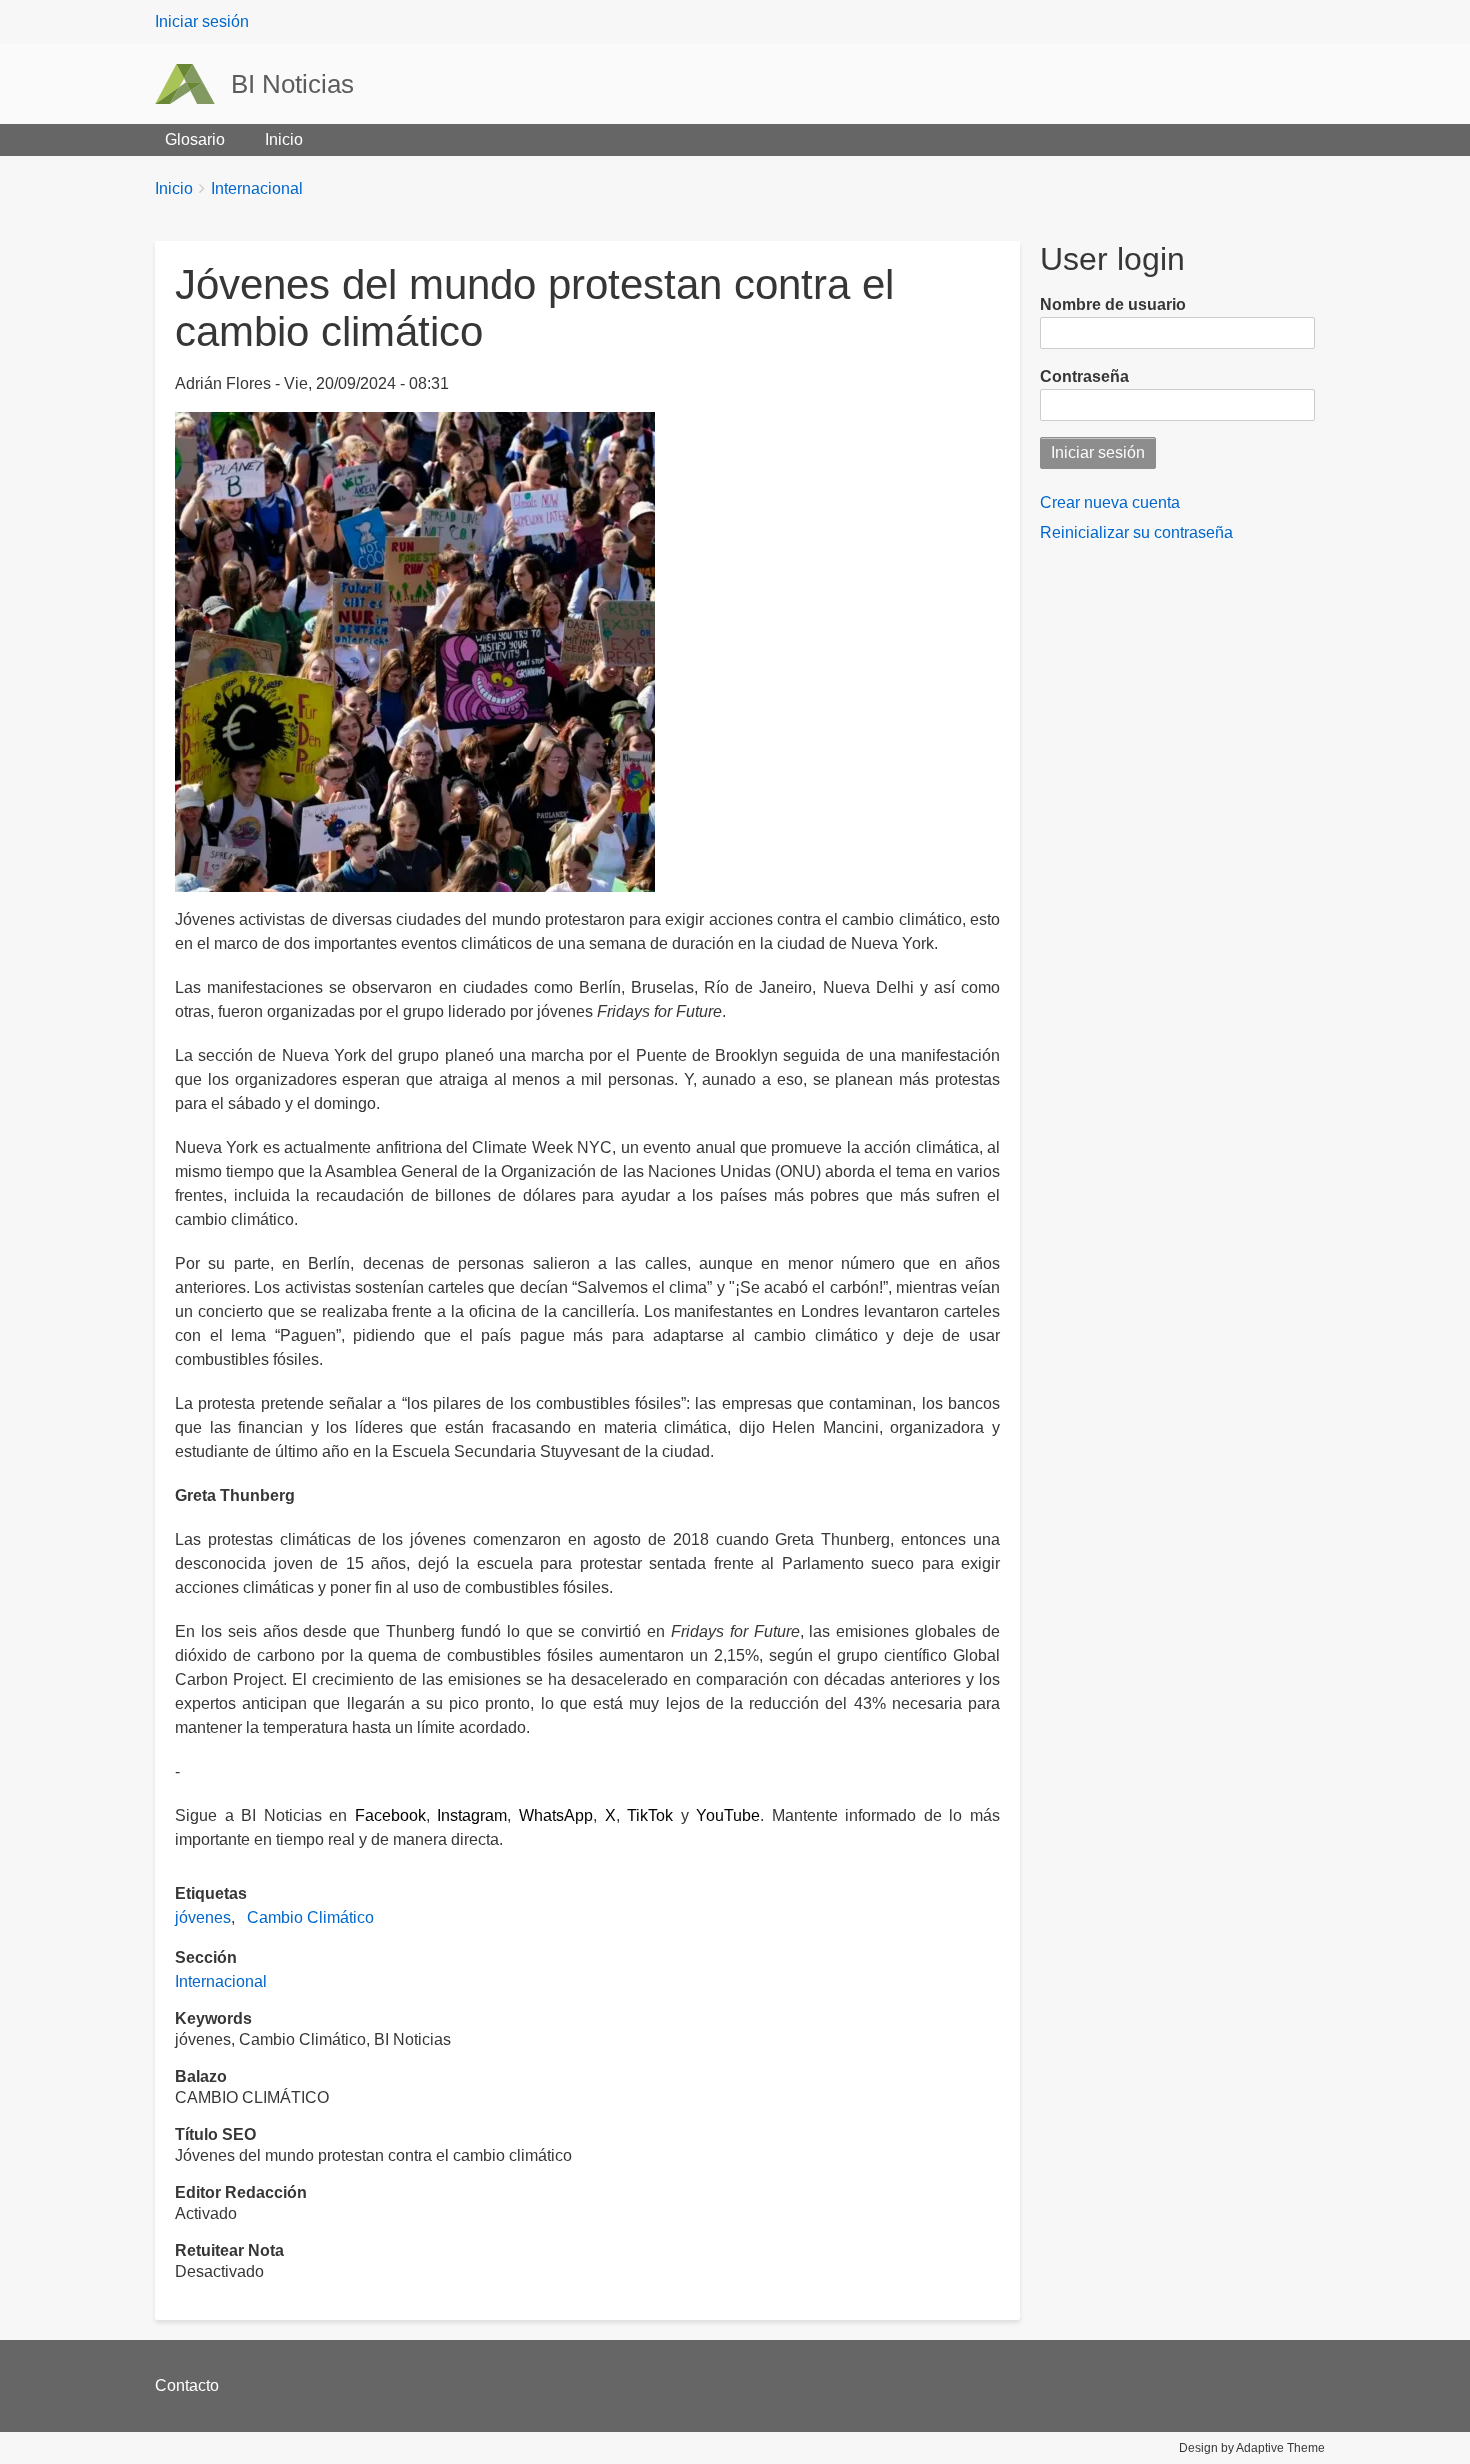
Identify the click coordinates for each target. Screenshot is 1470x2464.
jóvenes (203, 1917)
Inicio (284, 139)
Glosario (195, 139)
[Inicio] (193, 84)
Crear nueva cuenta (1110, 502)
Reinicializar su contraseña (1136, 532)
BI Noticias (292, 84)
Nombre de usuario (1113, 304)
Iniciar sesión (202, 21)
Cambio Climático (310, 1917)
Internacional (257, 188)
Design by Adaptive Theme (1252, 2448)
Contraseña (1084, 376)
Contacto (187, 2385)
